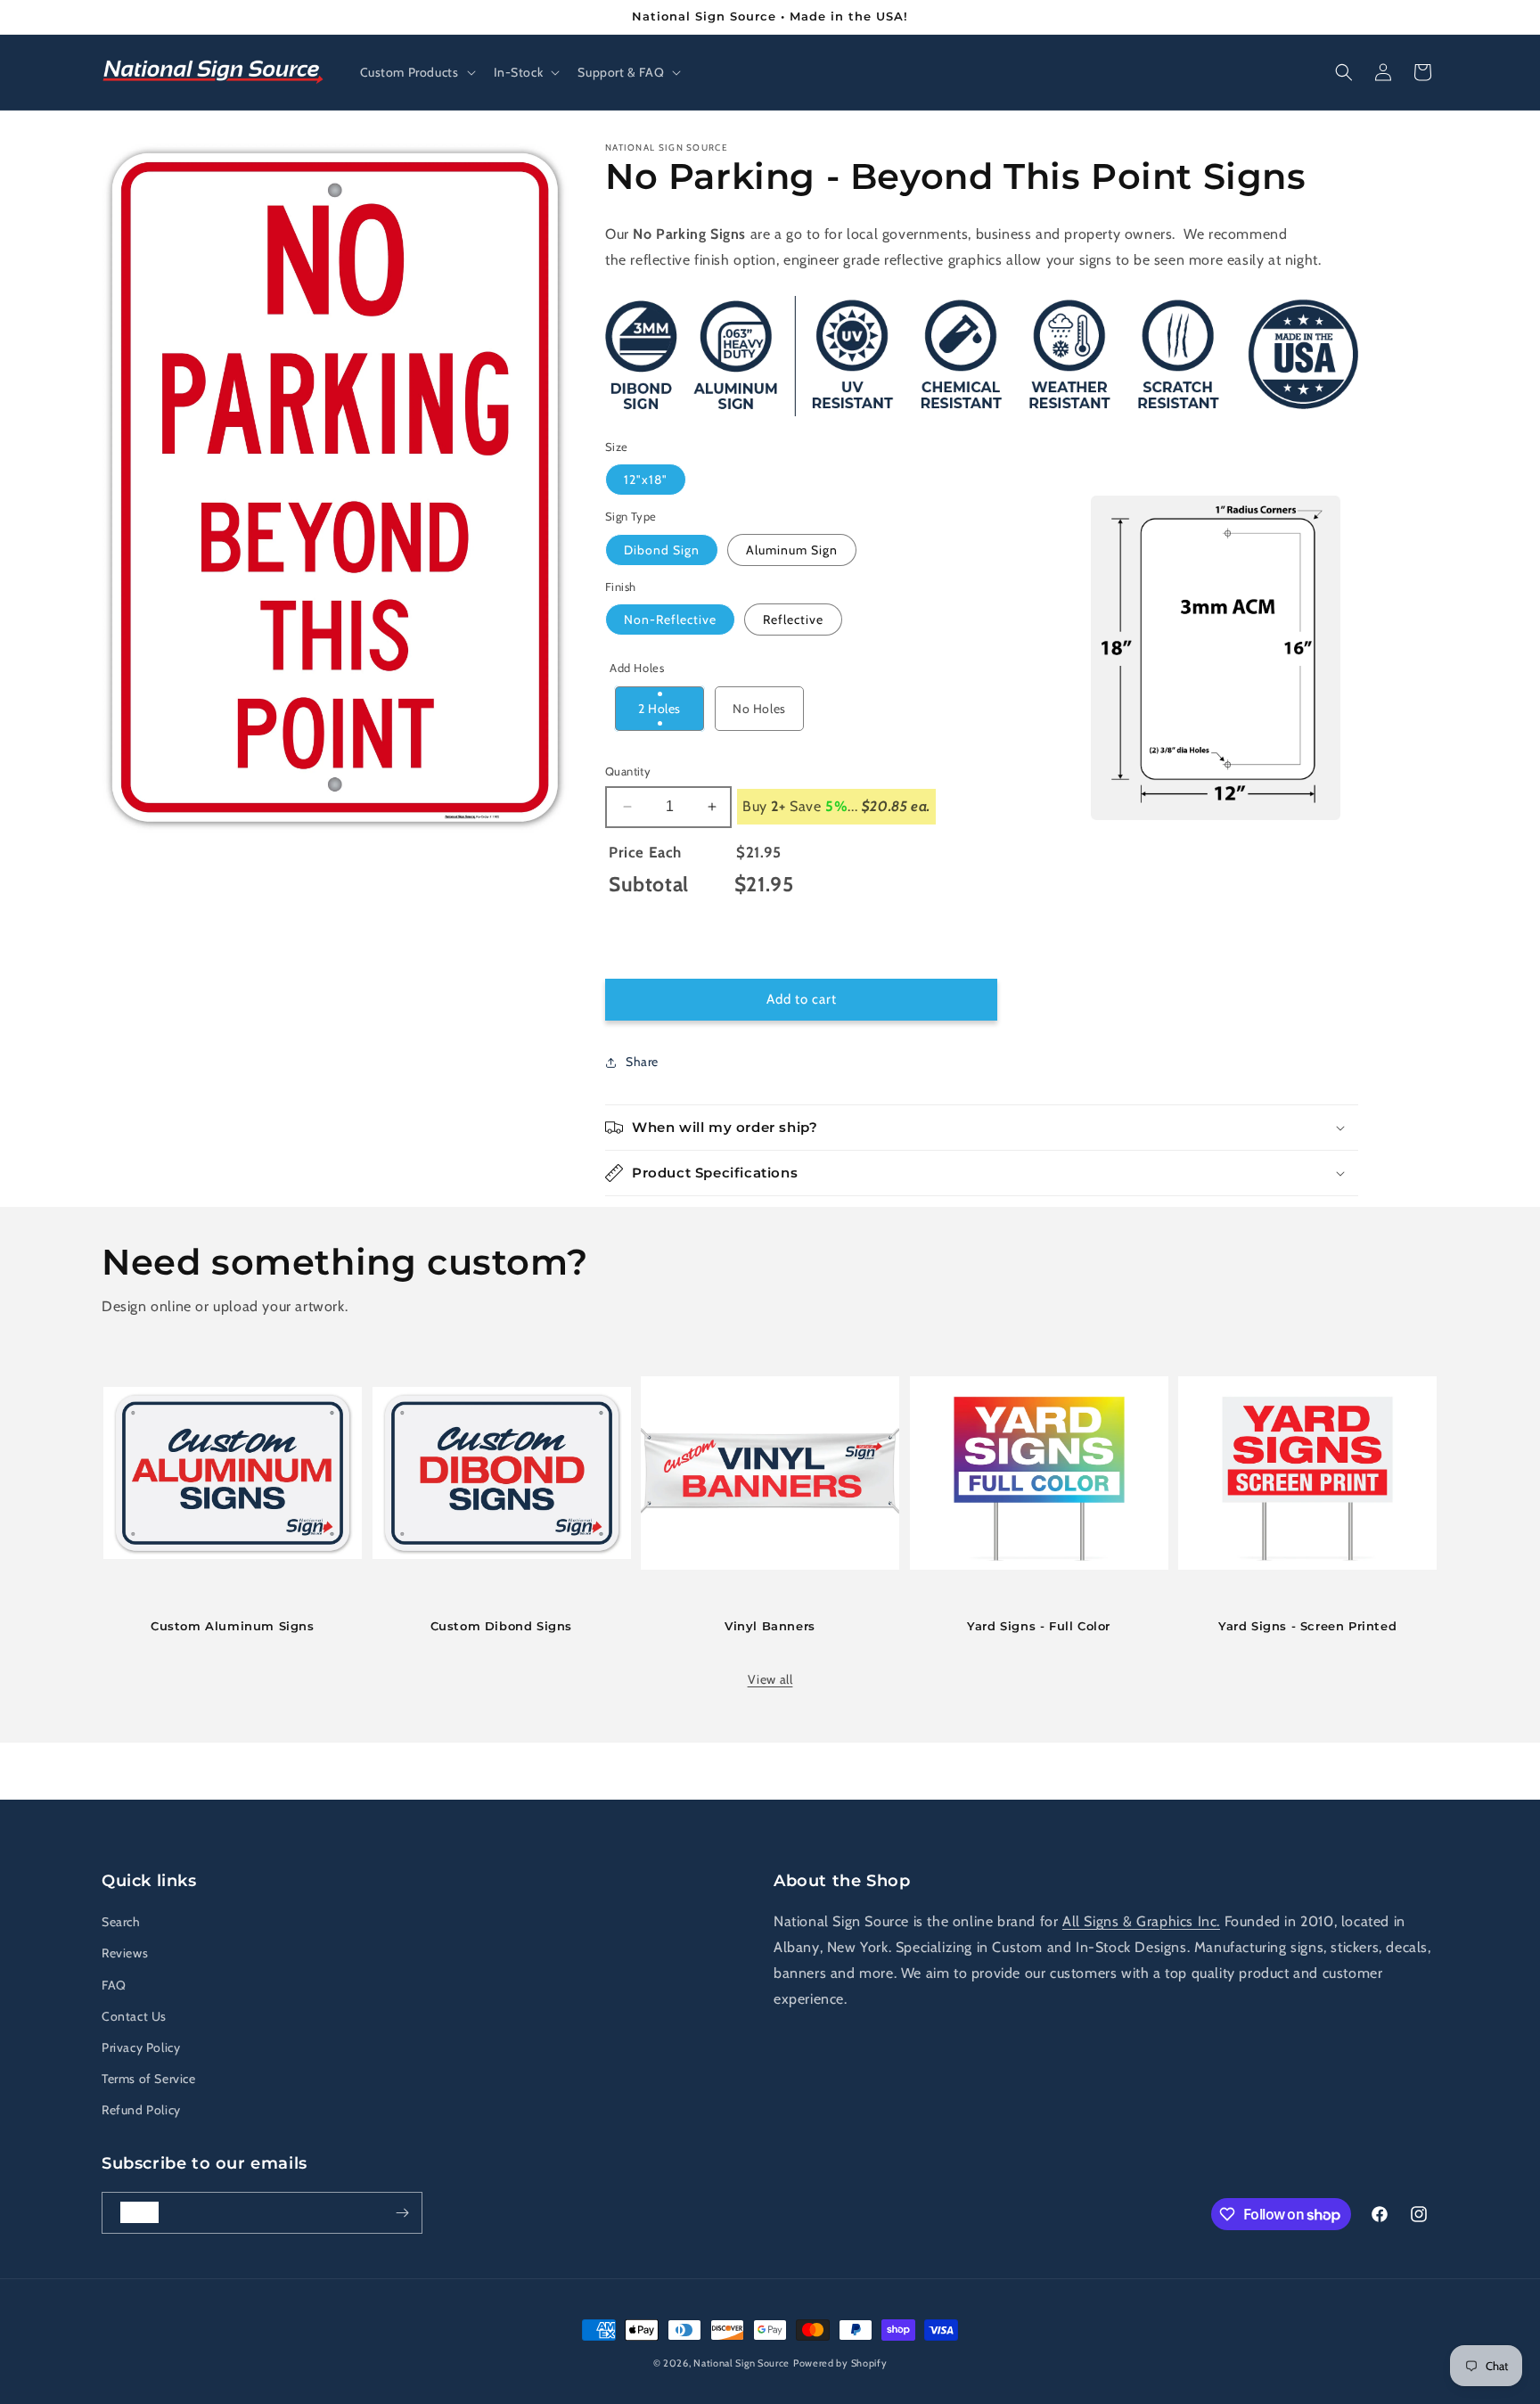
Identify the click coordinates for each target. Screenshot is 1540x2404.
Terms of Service (149, 2079)
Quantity (628, 771)
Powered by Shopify (840, 2363)
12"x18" (646, 480)
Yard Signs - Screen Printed (1307, 1626)
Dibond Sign (662, 550)
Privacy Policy (141, 2047)
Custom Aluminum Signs (233, 1626)
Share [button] (642, 1062)
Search (121, 1922)
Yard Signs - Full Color (1039, 1626)
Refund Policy (141, 2110)
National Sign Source (741, 2363)
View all (770, 1679)
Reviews (125, 1953)
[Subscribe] (402, 2213)
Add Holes (637, 668)
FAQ (114, 1985)
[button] (416, 72)
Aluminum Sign (792, 550)
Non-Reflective (670, 619)
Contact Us (134, 2016)
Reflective (793, 619)
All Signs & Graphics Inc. (1141, 1921)
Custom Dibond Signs (501, 1626)
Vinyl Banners (770, 1626)
